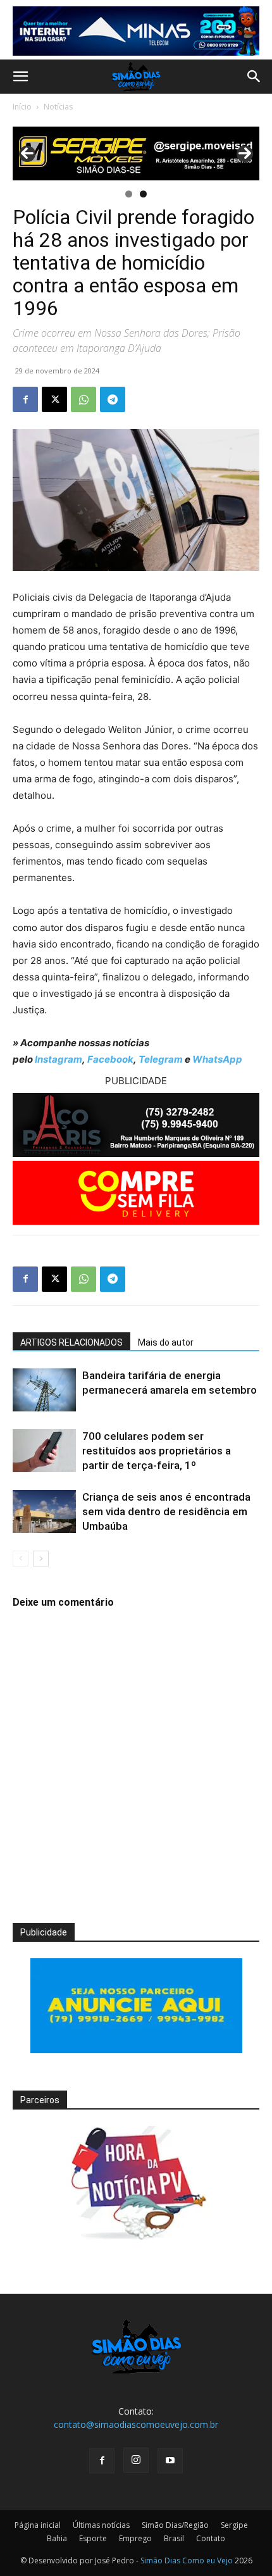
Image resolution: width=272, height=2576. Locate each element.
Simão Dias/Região (175, 2525)
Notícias (58, 107)
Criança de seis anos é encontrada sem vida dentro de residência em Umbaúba (166, 1511)
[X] (54, 399)
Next (245, 154)
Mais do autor (166, 1342)
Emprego (135, 2538)
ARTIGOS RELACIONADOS (71, 1342)
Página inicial (38, 2525)
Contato (211, 2538)
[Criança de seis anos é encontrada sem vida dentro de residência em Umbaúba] (44, 1512)
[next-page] (41, 1559)
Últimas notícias (101, 2525)
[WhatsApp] (83, 399)
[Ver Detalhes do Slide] (136, 153)
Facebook (110, 1059)
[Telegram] (113, 399)
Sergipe (234, 2525)
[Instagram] (136, 2460)
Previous (27, 154)
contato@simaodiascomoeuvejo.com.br (136, 2424)
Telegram (161, 1059)
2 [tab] (143, 194)
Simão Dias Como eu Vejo (187, 2560)
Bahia (57, 2538)
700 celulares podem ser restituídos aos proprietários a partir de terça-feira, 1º (157, 1451)
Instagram (59, 1059)
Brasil (174, 2538)
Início (22, 107)
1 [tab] (129, 194)
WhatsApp (217, 1059)
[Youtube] (170, 2461)
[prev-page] (21, 1559)
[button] (20, 77)
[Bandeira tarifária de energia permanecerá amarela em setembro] (44, 1390)
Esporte (93, 2538)
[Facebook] (25, 399)
